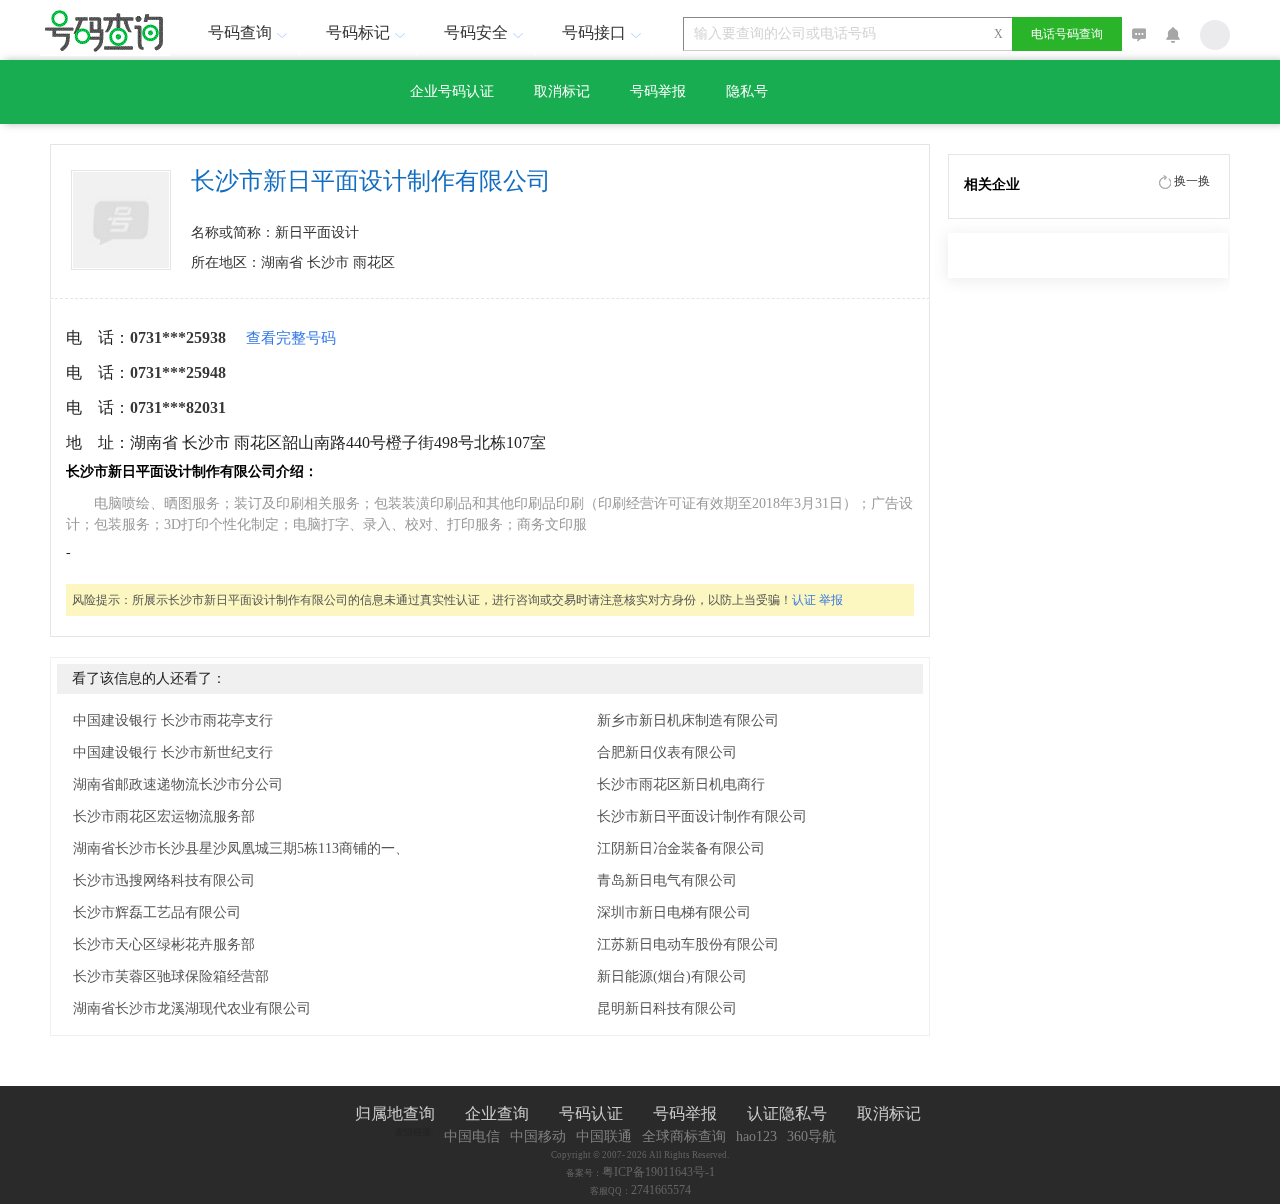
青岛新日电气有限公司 (667, 880)
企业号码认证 (452, 91)
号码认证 (591, 1113)
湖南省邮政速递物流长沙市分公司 (178, 784)
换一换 (1192, 181)
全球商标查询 (684, 1136)
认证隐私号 (787, 1113)
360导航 (811, 1136)
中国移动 (538, 1136)
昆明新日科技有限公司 (667, 1008)
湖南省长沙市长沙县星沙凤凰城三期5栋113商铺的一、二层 (255, 848)
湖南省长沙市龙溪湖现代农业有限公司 (192, 1008)
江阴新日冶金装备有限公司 (681, 848)
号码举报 (658, 91)
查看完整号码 (291, 338)
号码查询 (240, 32)
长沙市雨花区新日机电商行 (681, 784)
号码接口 (594, 32)
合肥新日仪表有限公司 (667, 752)
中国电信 (472, 1136)
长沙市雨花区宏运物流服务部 (164, 816)
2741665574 (661, 1190)
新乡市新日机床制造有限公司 (688, 720)
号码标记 (358, 32)
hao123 (756, 1136)
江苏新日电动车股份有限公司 (688, 944)
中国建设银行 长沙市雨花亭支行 (173, 720)
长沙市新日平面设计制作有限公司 (702, 816)
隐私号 (747, 91)
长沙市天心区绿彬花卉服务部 (164, 944)
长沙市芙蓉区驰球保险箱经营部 (171, 976)
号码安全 (476, 32)
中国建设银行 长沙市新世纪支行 (173, 752)
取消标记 (562, 91)
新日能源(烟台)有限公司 (672, 976)
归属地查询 (395, 1113)
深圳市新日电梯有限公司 (674, 912)
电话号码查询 (1067, 34)
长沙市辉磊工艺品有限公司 (157, 912)
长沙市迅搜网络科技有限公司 (164, 880)
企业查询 (497, 1113)
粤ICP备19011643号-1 (658, 1172)
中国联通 (604, 1136)
